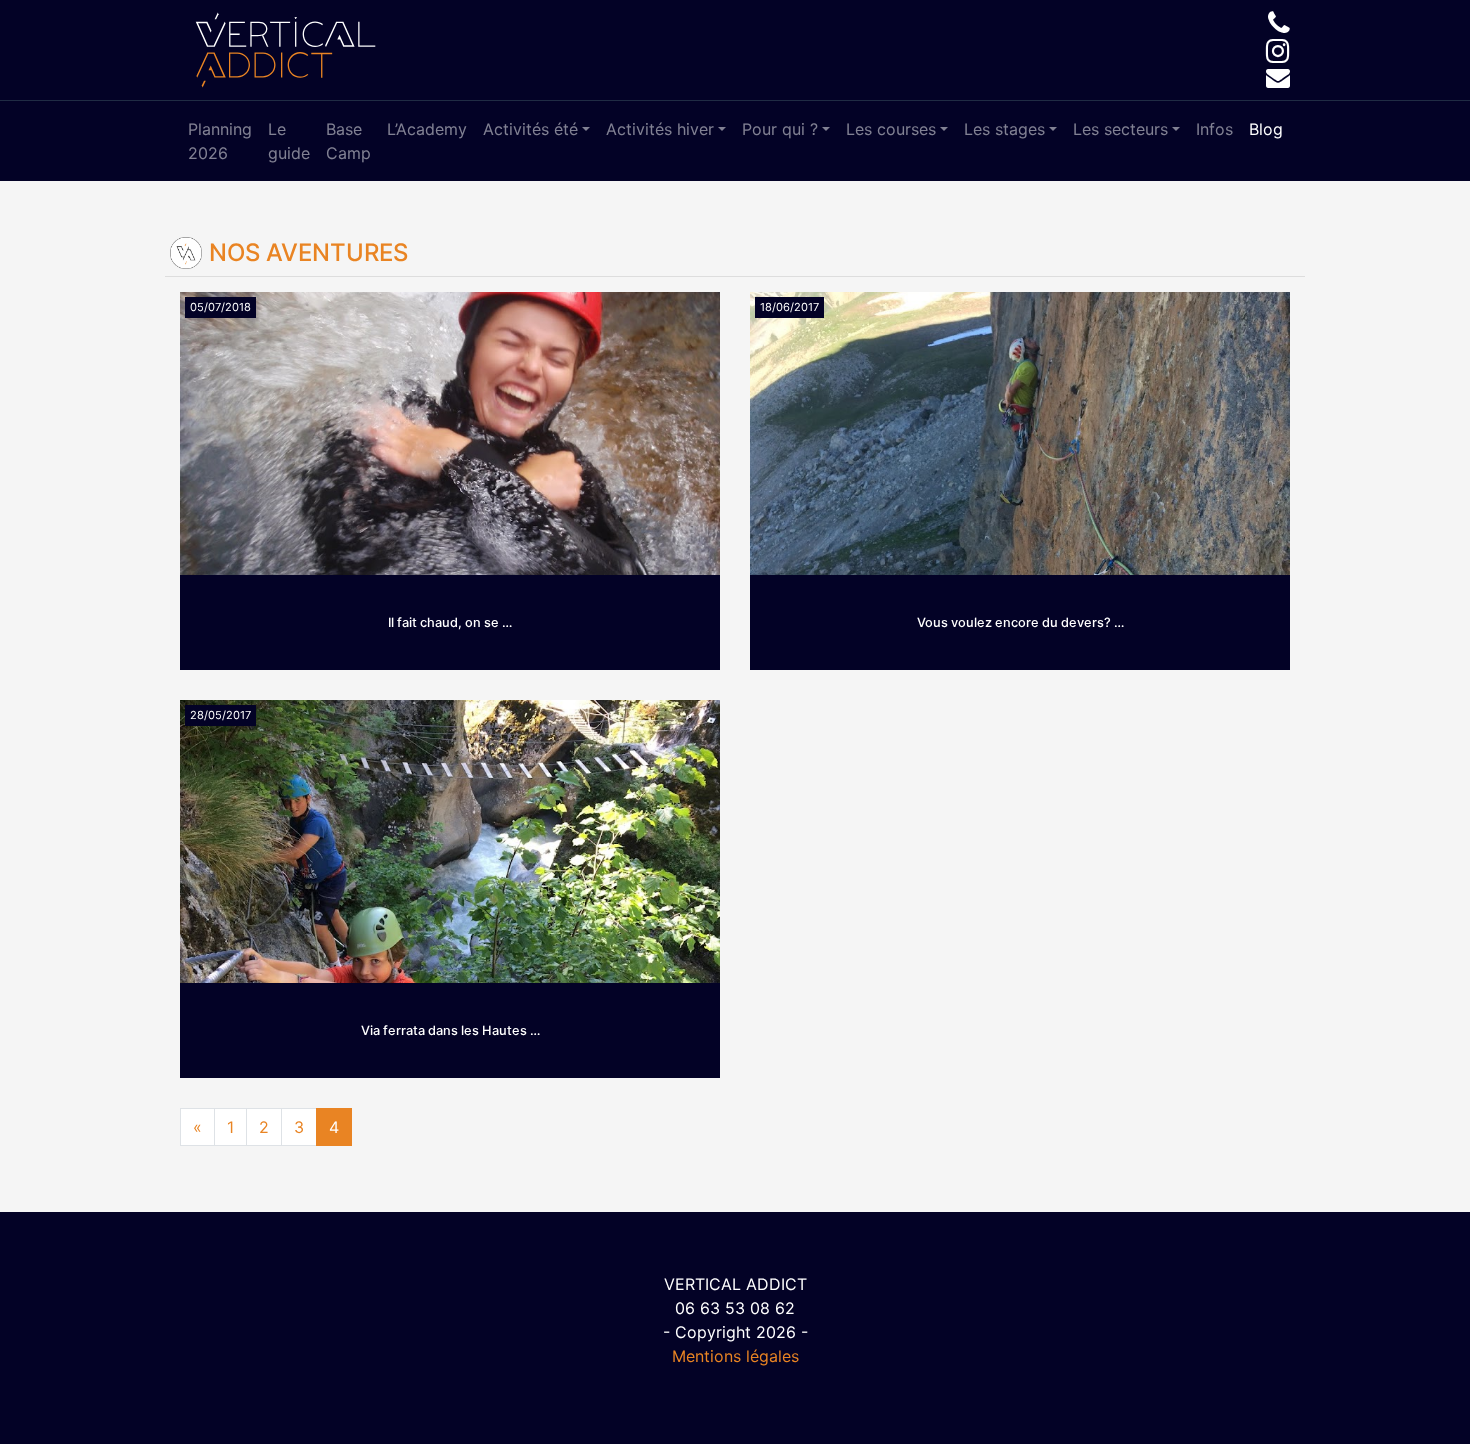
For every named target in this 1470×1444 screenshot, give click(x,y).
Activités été (530, 129)
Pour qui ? (780, 129)
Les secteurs (1120, 129)
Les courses (891, 129)
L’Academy (427, 129)
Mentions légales (735, 1356)
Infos (1214, 129)
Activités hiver (660, 129)
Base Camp (348, 141)
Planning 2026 (220, 141)
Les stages (1004, 129)
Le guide (289, 141)
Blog (1266, 129)
